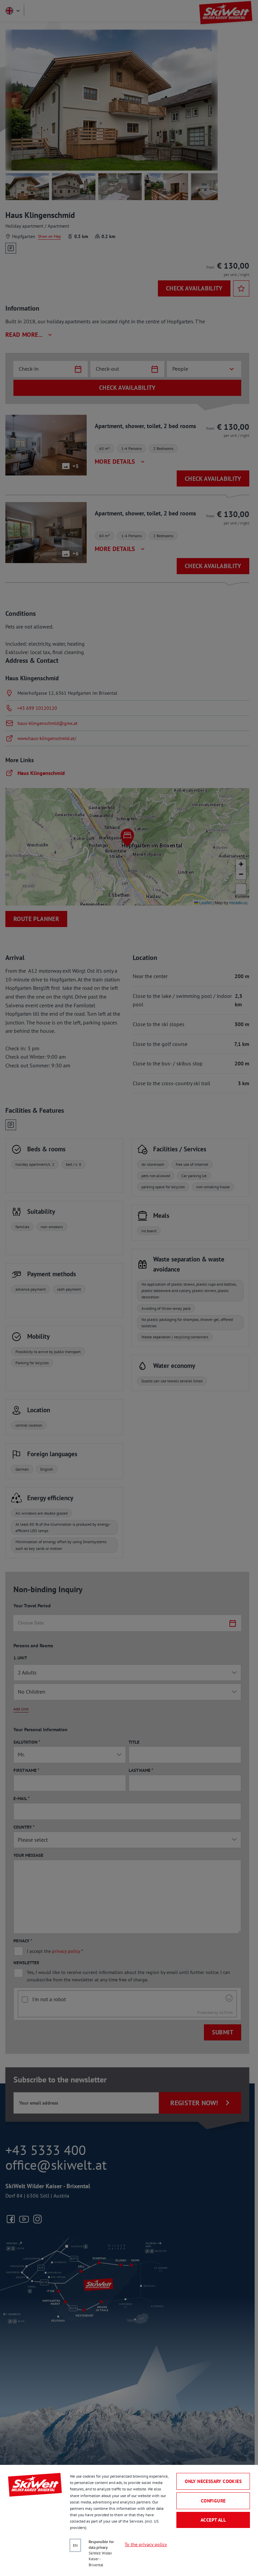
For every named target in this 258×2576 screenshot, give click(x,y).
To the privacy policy (146, 2544)
